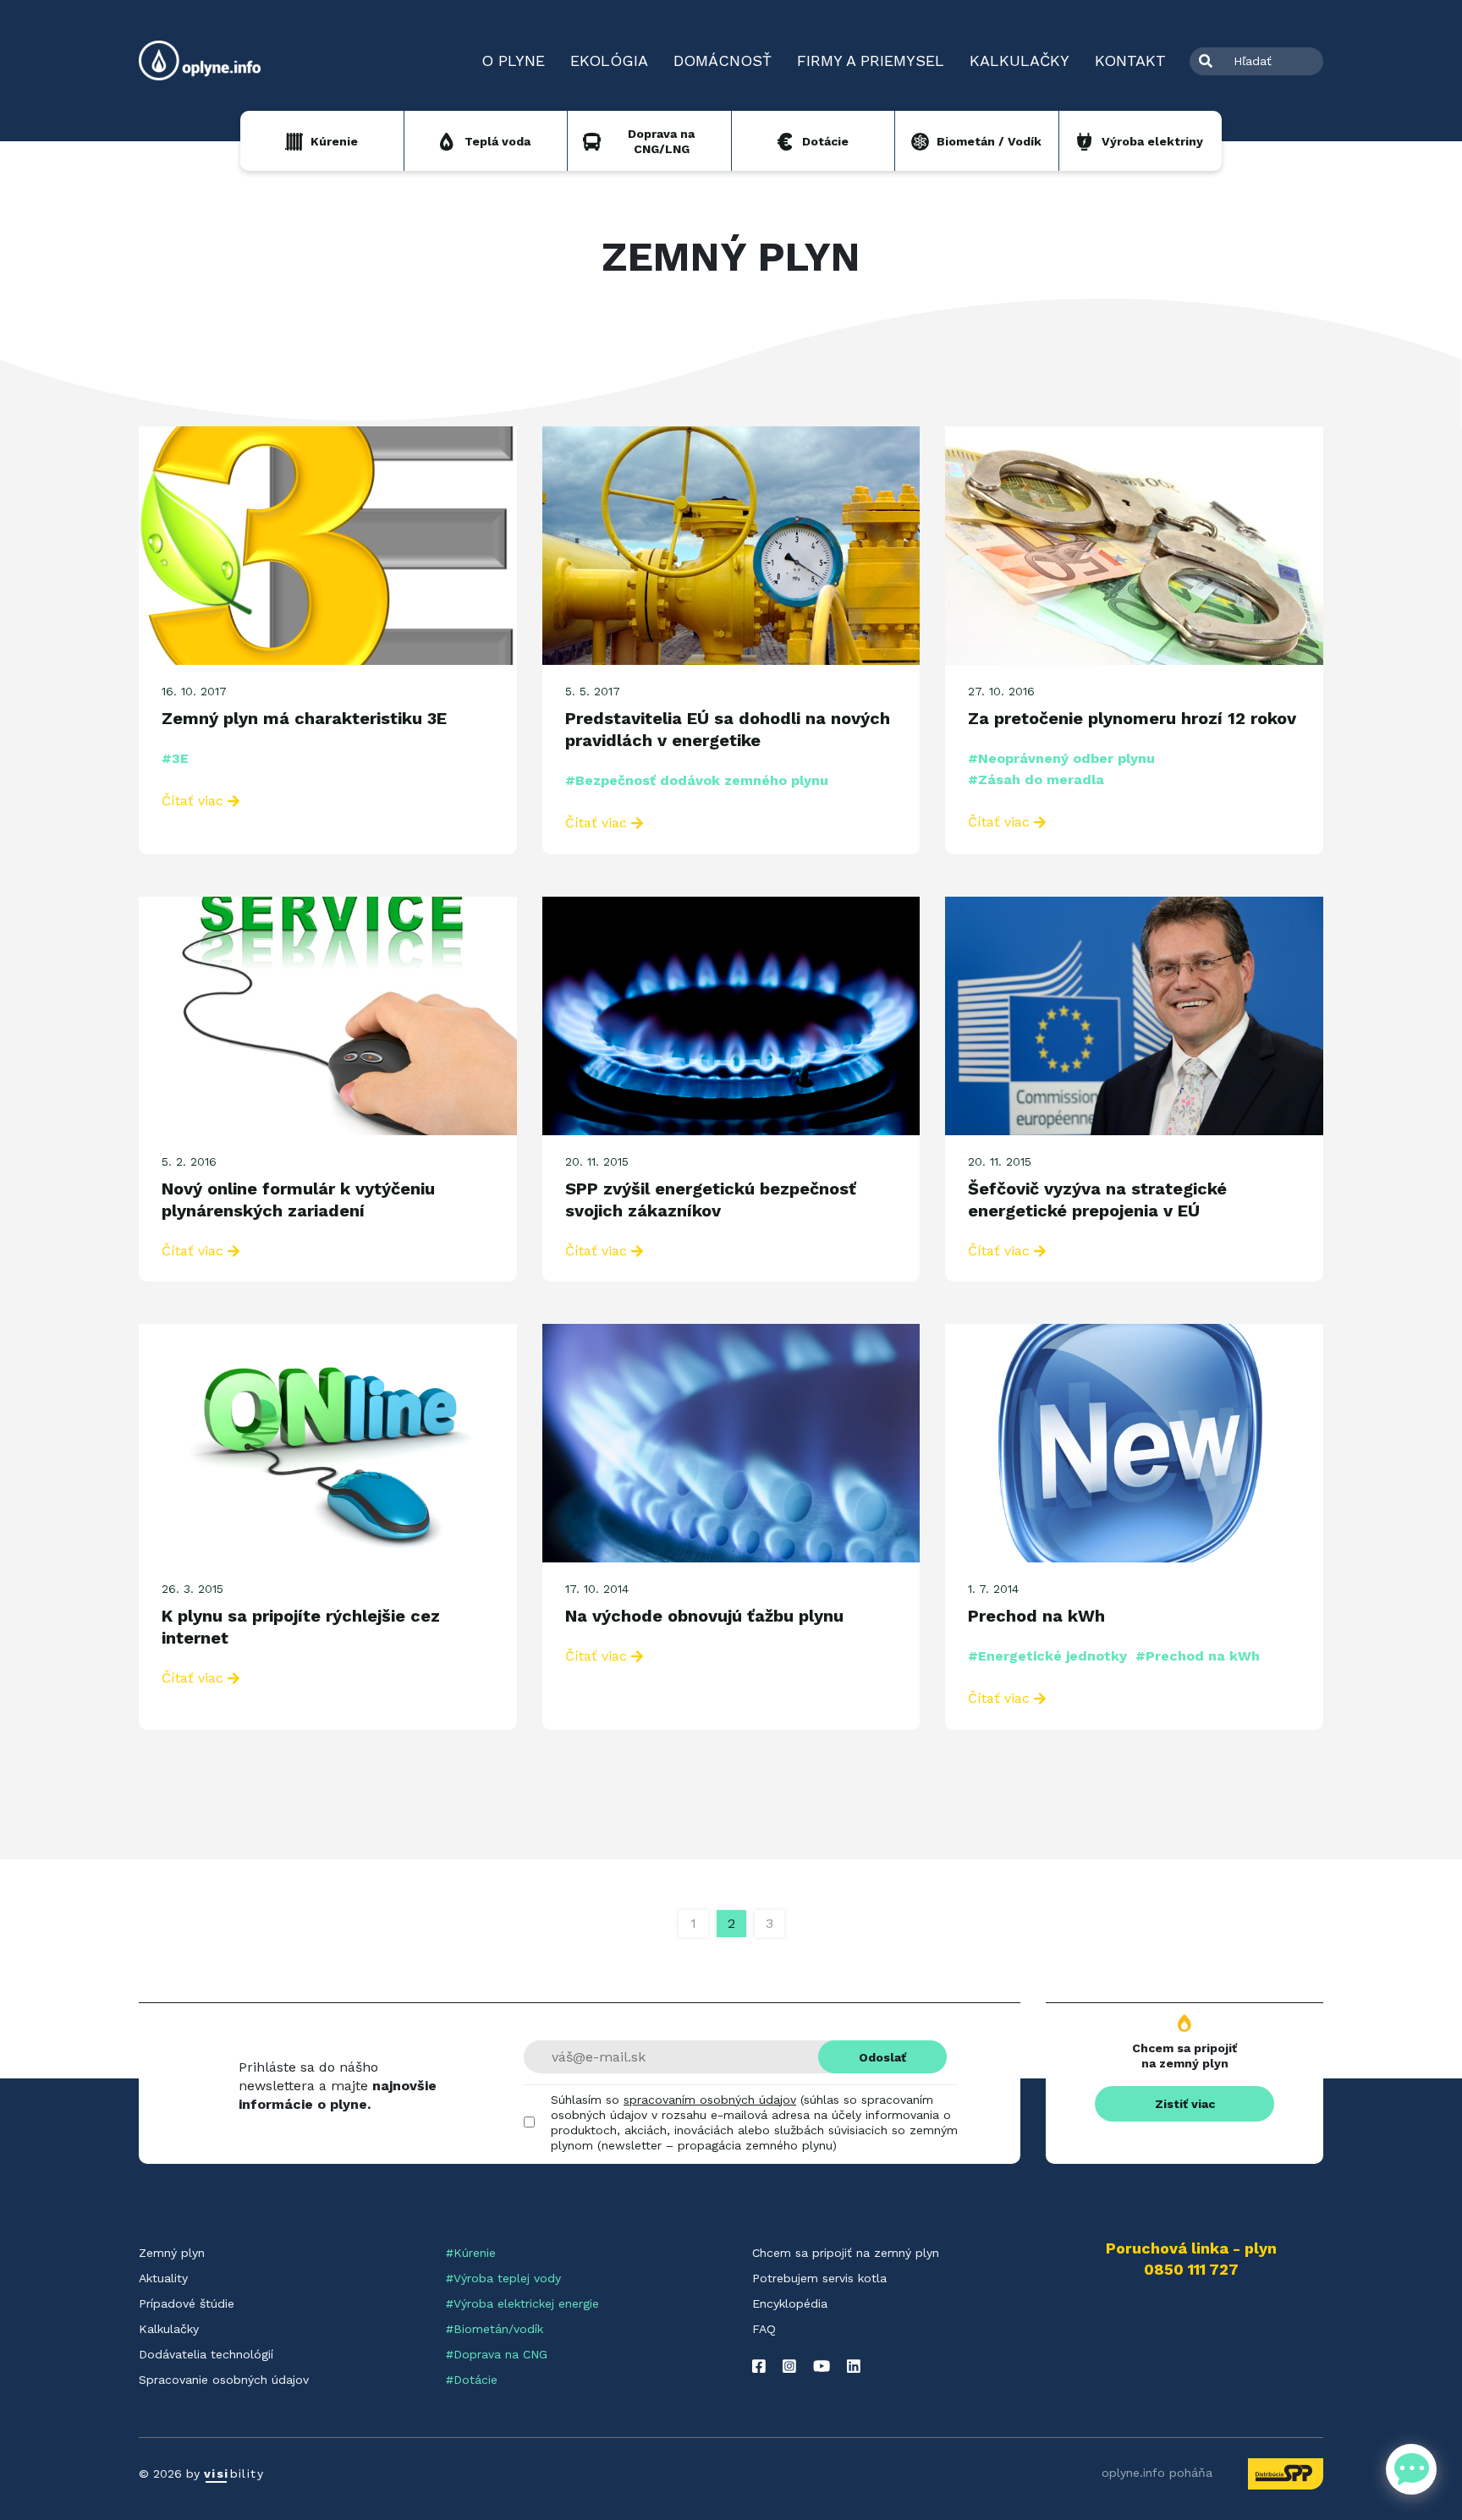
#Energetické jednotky (1047, 1656)
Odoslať (882, 2057)
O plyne (513, 60)
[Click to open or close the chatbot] (1411, 2469)
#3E (175, 758)
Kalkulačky (1020, 60)
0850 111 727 (1191, 2270)
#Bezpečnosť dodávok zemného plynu (697, 780)
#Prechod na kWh (1198, 1656)
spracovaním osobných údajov (710, 2100)
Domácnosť (723, 60)
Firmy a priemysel (871, 60)
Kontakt (1130, 60)
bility (234, 2473)
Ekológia (609, 60)
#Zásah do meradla (1036, 780)
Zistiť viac (1185, 2104)
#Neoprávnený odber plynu (1061, 758)
